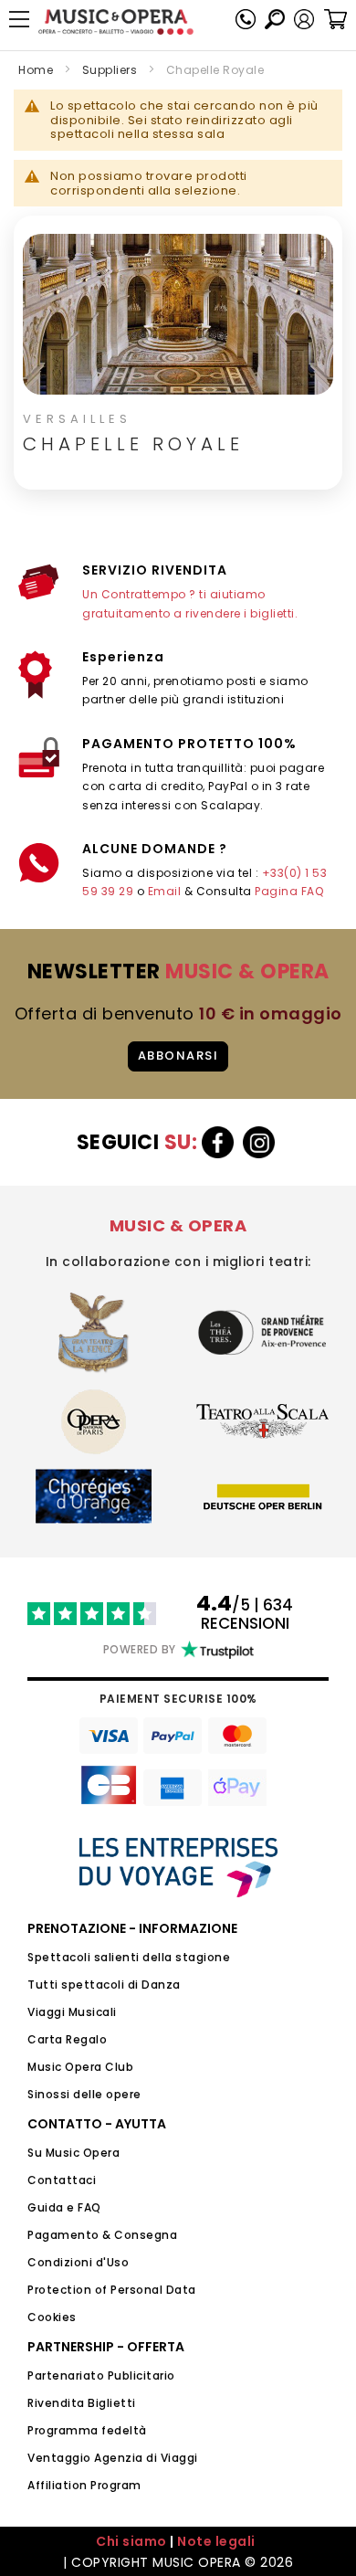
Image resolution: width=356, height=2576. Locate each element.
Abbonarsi (178, 1056)
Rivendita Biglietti (82, 2403)
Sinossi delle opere (84, 2094)
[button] (304, 19)
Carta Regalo (67, 2039)
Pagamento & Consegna (102, 2235)
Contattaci (62, 2180)
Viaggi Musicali (72, 2012)
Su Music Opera (73, 2153)
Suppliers (110, 70)
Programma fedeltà (87, 2430)
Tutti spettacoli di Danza (104, 1985)
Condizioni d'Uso (78, 2262)
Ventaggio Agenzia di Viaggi (113, 2458)
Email (165, 891)
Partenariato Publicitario (101, 2375)
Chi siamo (131, 2541)
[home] (116, 22)
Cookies (52, 2317)
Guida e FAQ (64, 2207)
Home (36, 70)
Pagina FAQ (289, 891)
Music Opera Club (80, 2067)
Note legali (216, 2541)
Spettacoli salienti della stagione (129, 1957)
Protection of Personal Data (112, 2290)
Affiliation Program (84, 2485)
